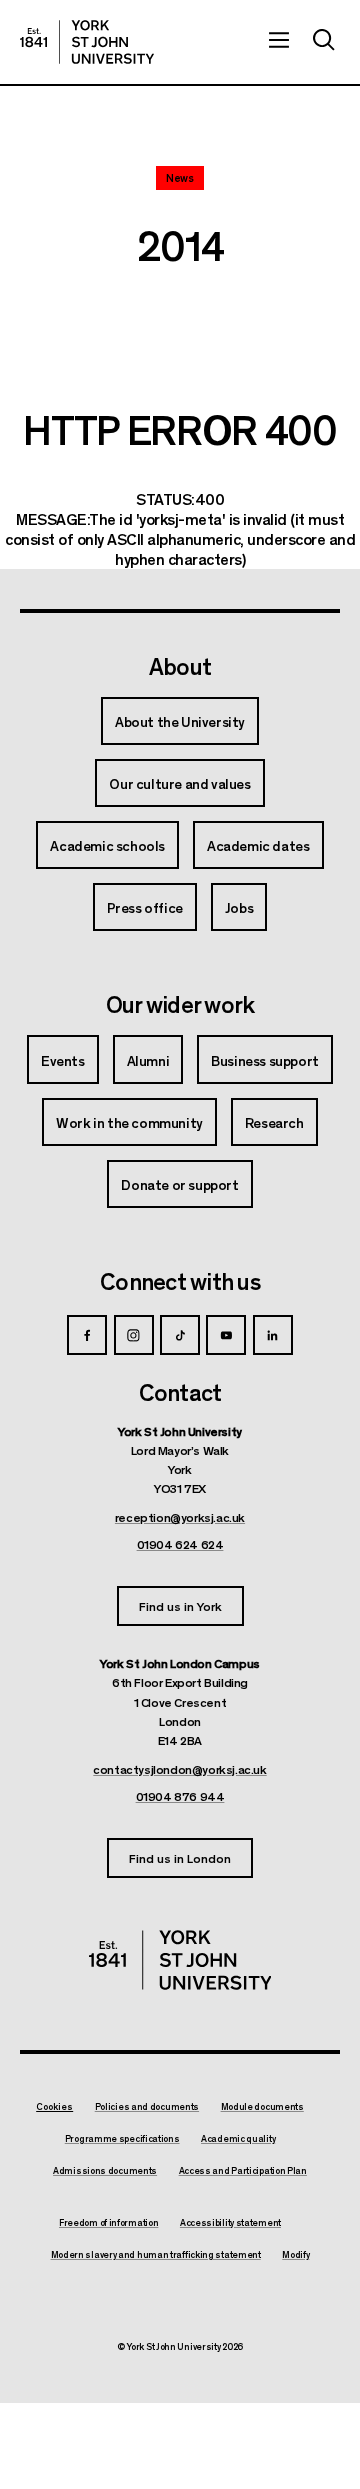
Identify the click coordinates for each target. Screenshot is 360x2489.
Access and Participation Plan (243, 2171)
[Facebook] (87, 1335)
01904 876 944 (180, 1796)
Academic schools (107, 845)
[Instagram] (134, 1335)
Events (63, 1060)
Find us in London (180, 1857)
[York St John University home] (87, 42)
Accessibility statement (230, 2223)
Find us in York (180, 1605)
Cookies (54, 2106)
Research (274, 1122)
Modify (295, 2255)
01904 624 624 (180, 1544)
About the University (180, 721)
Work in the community (129, 1122)
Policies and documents (147, 2107)
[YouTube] (226, 1335)
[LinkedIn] (273, 1335)
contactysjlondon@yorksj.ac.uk (179, 1769)
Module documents (262, 2107)
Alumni (148, 1060)
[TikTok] (180, 1335)
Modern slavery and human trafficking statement (156, 2255)
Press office (145, 907)
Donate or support (179, 1184)
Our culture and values (179, 783)
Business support (265, 1060)
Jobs (239, 907)
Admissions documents (105, 2171)
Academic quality (238, 2139)
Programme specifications (122, 2139)
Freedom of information (108, 2223)
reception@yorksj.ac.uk (180, 1517)
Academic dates (258, 845)
